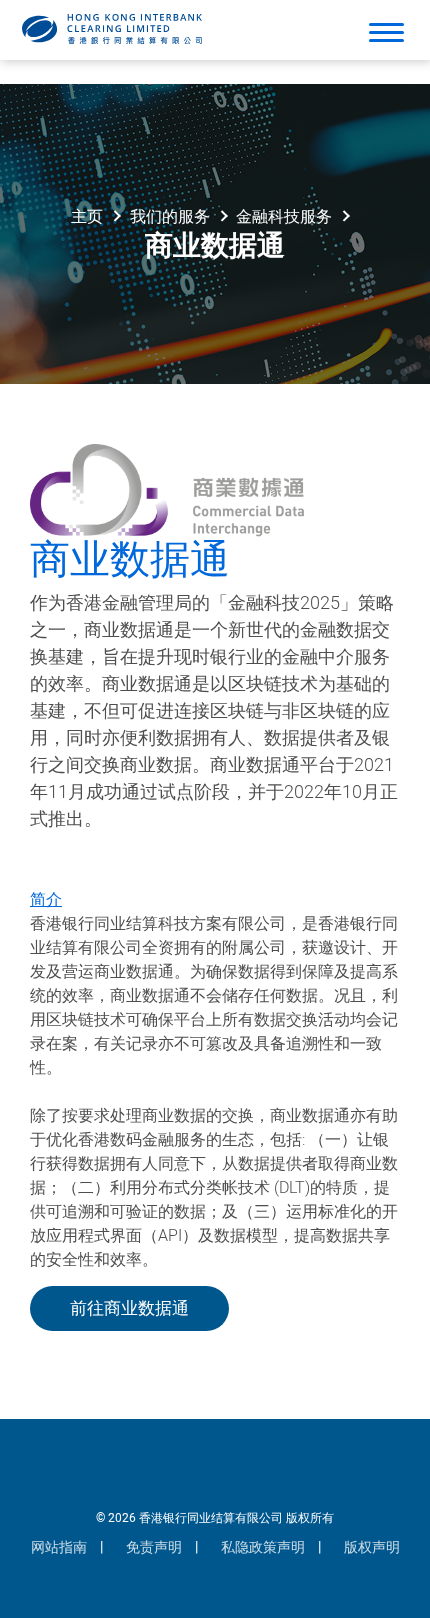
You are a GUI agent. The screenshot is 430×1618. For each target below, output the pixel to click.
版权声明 (372, 1547)
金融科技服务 (284, 217)
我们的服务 (170, 217)
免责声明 (154, 1547)
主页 (87, 217)
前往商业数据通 (129, 1308)
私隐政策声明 (263, 1547)
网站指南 (59, 1547)
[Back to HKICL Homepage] (112, 29)
